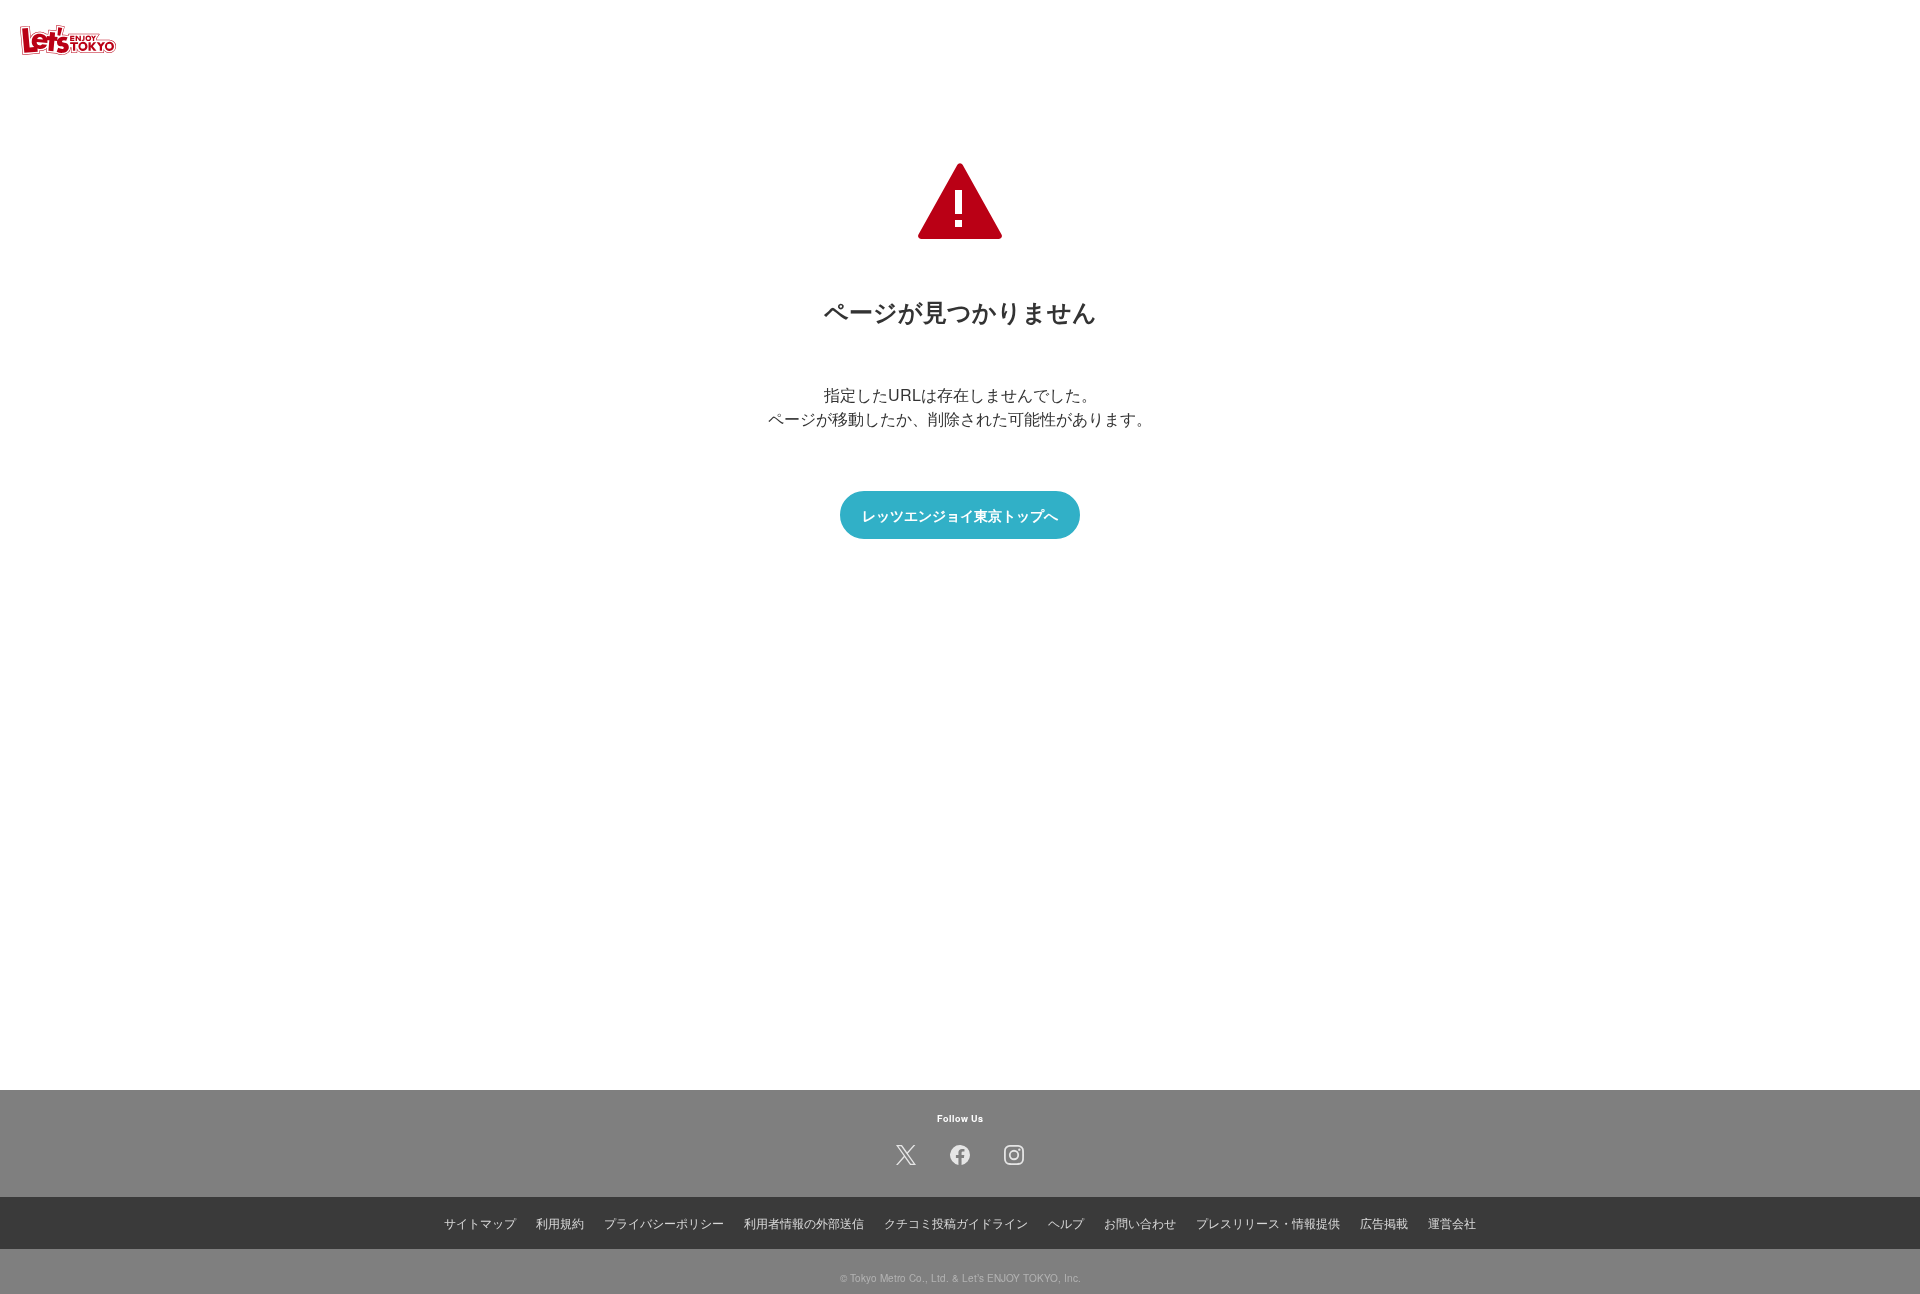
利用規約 (560, 1222)
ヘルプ (1066, 1222)
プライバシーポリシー (664, 1222)
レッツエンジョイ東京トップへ (960, 515)
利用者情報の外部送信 (804, 1222)
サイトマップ (480, 1222)
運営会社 (1452, 1222)
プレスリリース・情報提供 (1268, 1222)
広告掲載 (1384, 1222)
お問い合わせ (1140, 1222)
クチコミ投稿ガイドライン (956, 1222)
